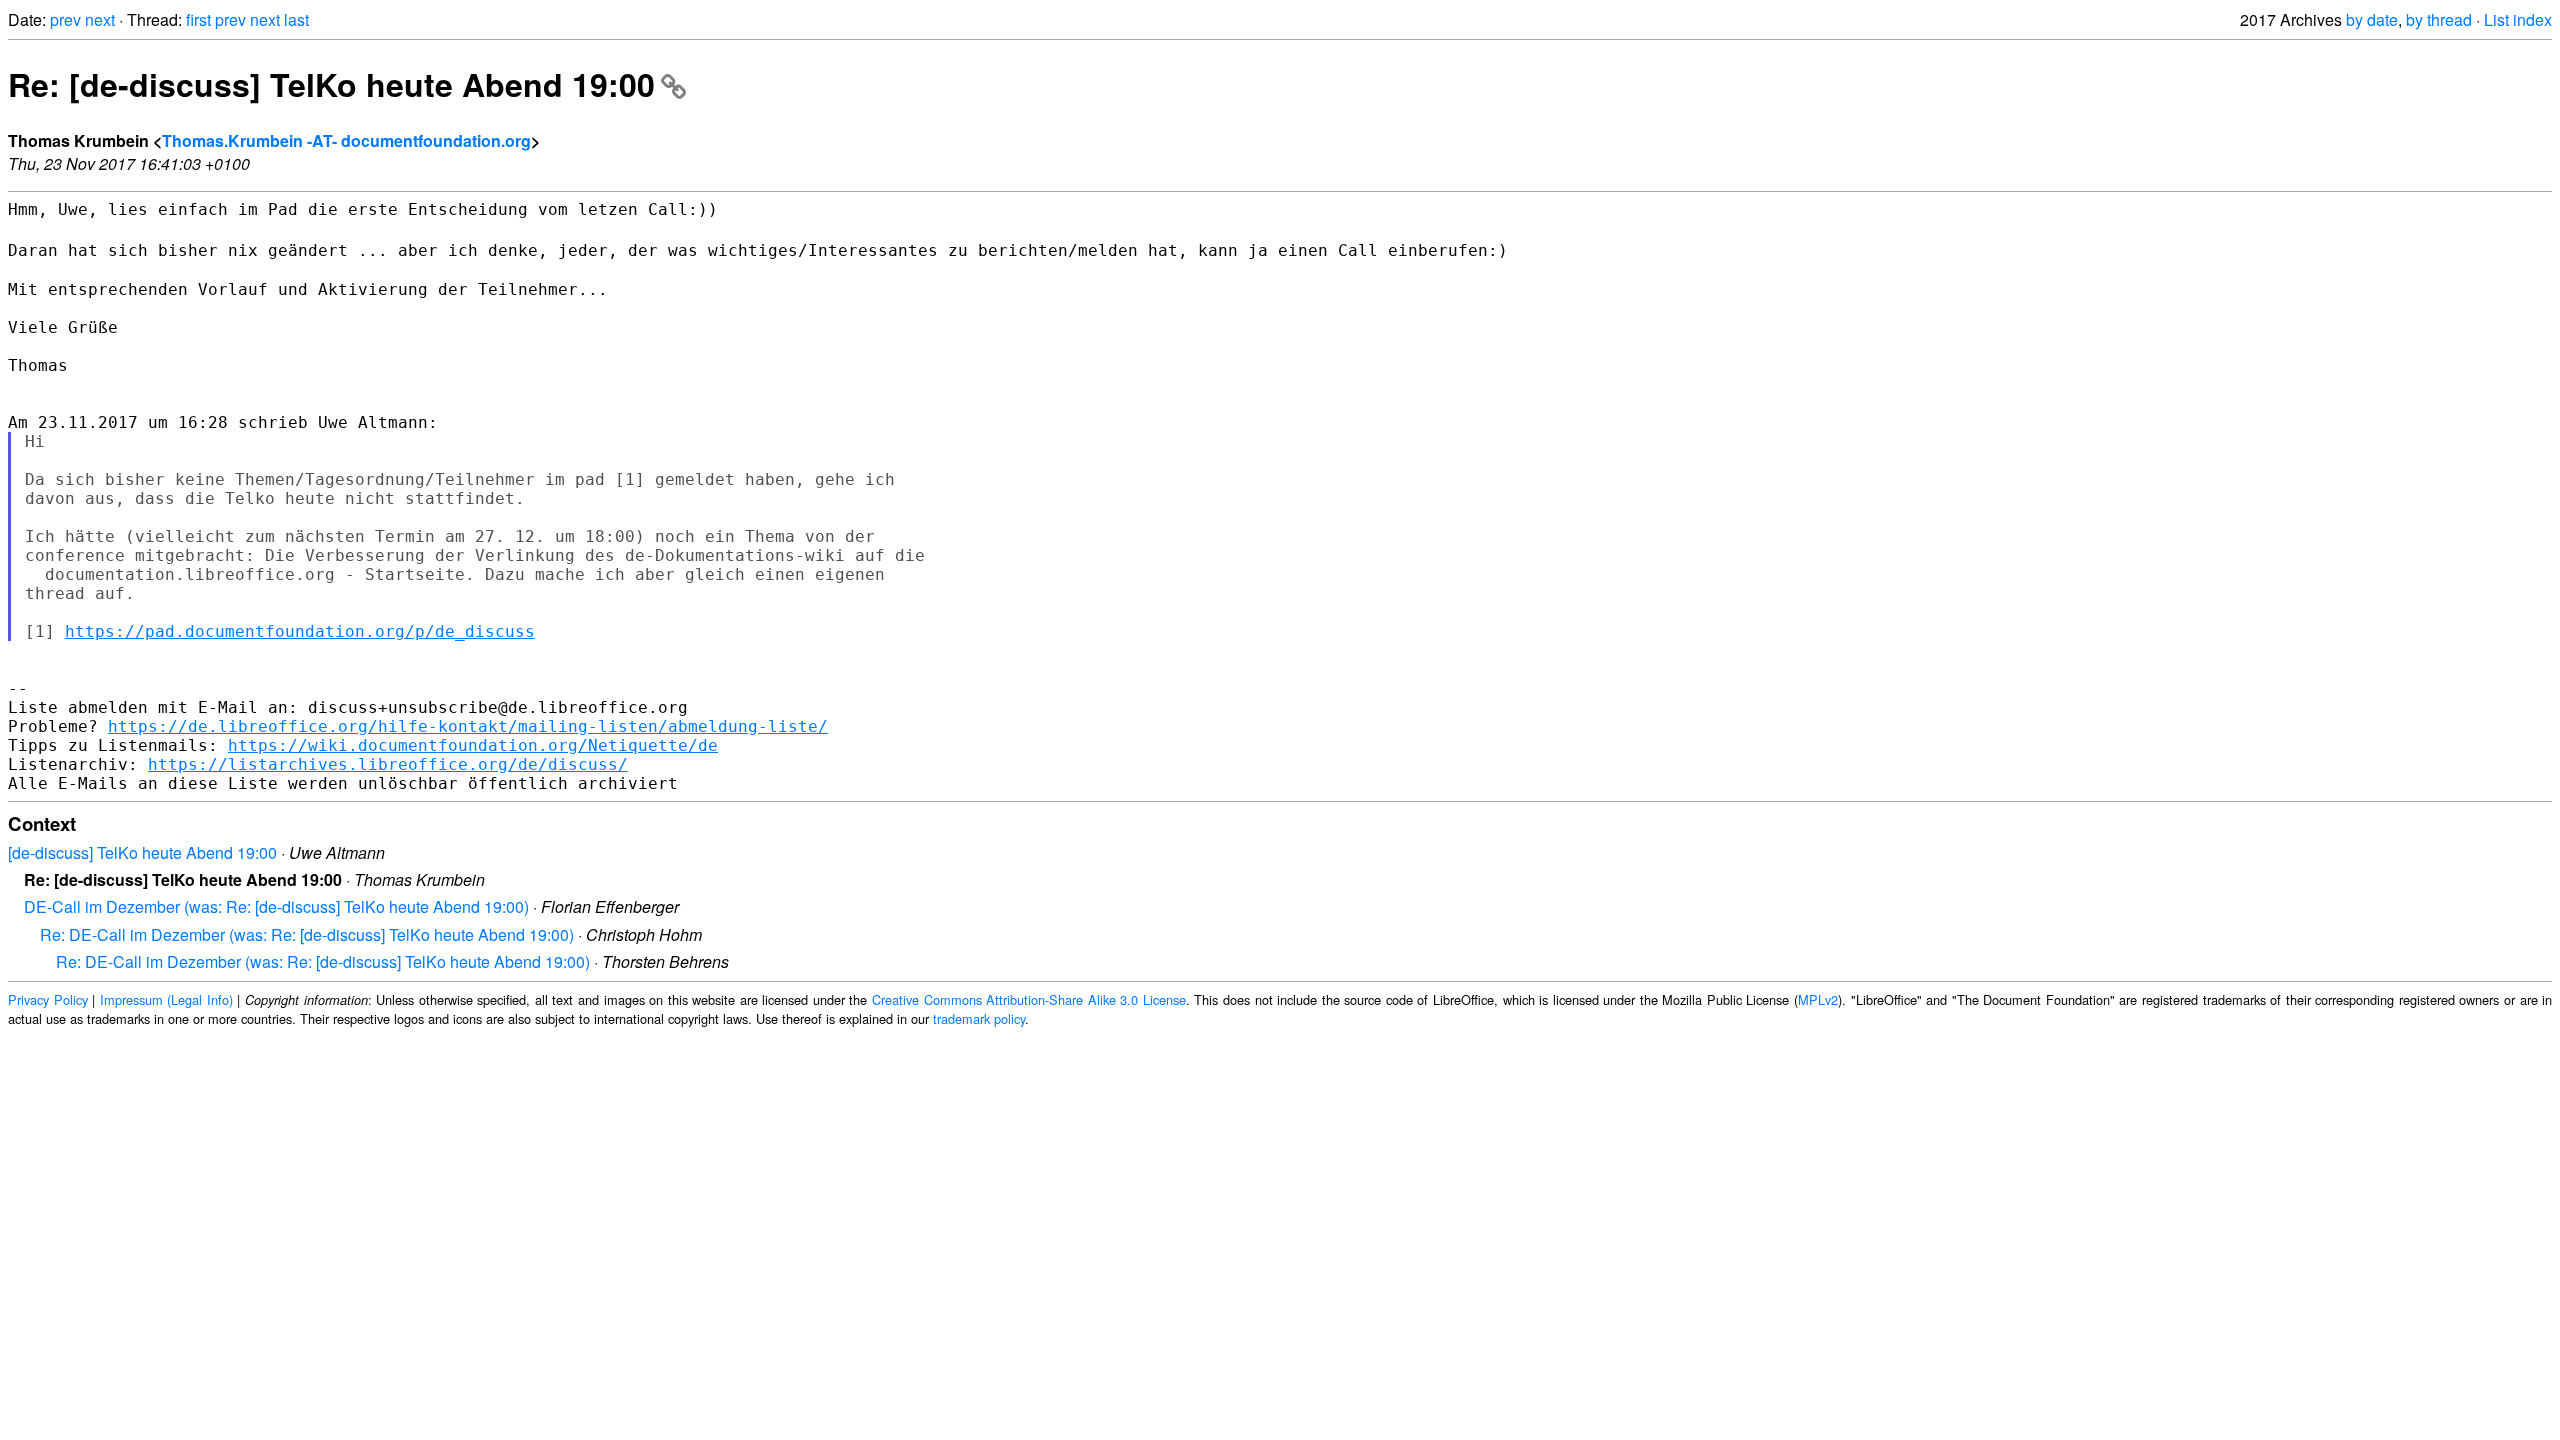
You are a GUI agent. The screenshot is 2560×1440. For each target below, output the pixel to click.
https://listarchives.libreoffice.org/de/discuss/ (388, 764)
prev (65, 19)
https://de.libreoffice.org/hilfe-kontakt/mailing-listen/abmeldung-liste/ (468, 726)
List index (2518, 19)
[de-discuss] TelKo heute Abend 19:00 (142, 852)
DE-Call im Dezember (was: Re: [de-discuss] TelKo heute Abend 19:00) (276, 906)
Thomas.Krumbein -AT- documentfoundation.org (346, 140)
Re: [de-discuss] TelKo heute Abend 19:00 (331, 84)
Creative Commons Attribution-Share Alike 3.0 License (1029, 999)
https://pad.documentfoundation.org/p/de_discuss (300, 631)
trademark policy (979, 1018)
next (100, 19)
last (296, 19)
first (198, 19)
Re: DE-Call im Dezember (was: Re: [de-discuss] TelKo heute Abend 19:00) (307, 934)
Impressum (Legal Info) (166, 999)
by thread (2439, 19)
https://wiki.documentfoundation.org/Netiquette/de (473, 745)
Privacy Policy (48, 999)
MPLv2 (1818, 999)
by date (2372, 19)
